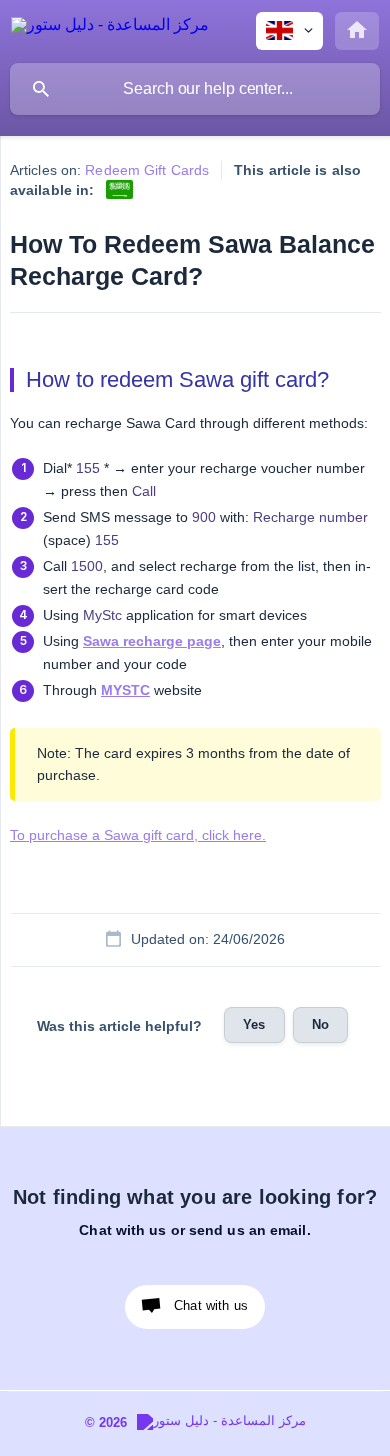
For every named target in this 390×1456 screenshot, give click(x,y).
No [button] (320, 1024)
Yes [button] (254, 1024)
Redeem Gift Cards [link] (147, 170)
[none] (110, 28)
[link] (119, 189)
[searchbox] (195, 89)
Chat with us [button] (211, 1305)
